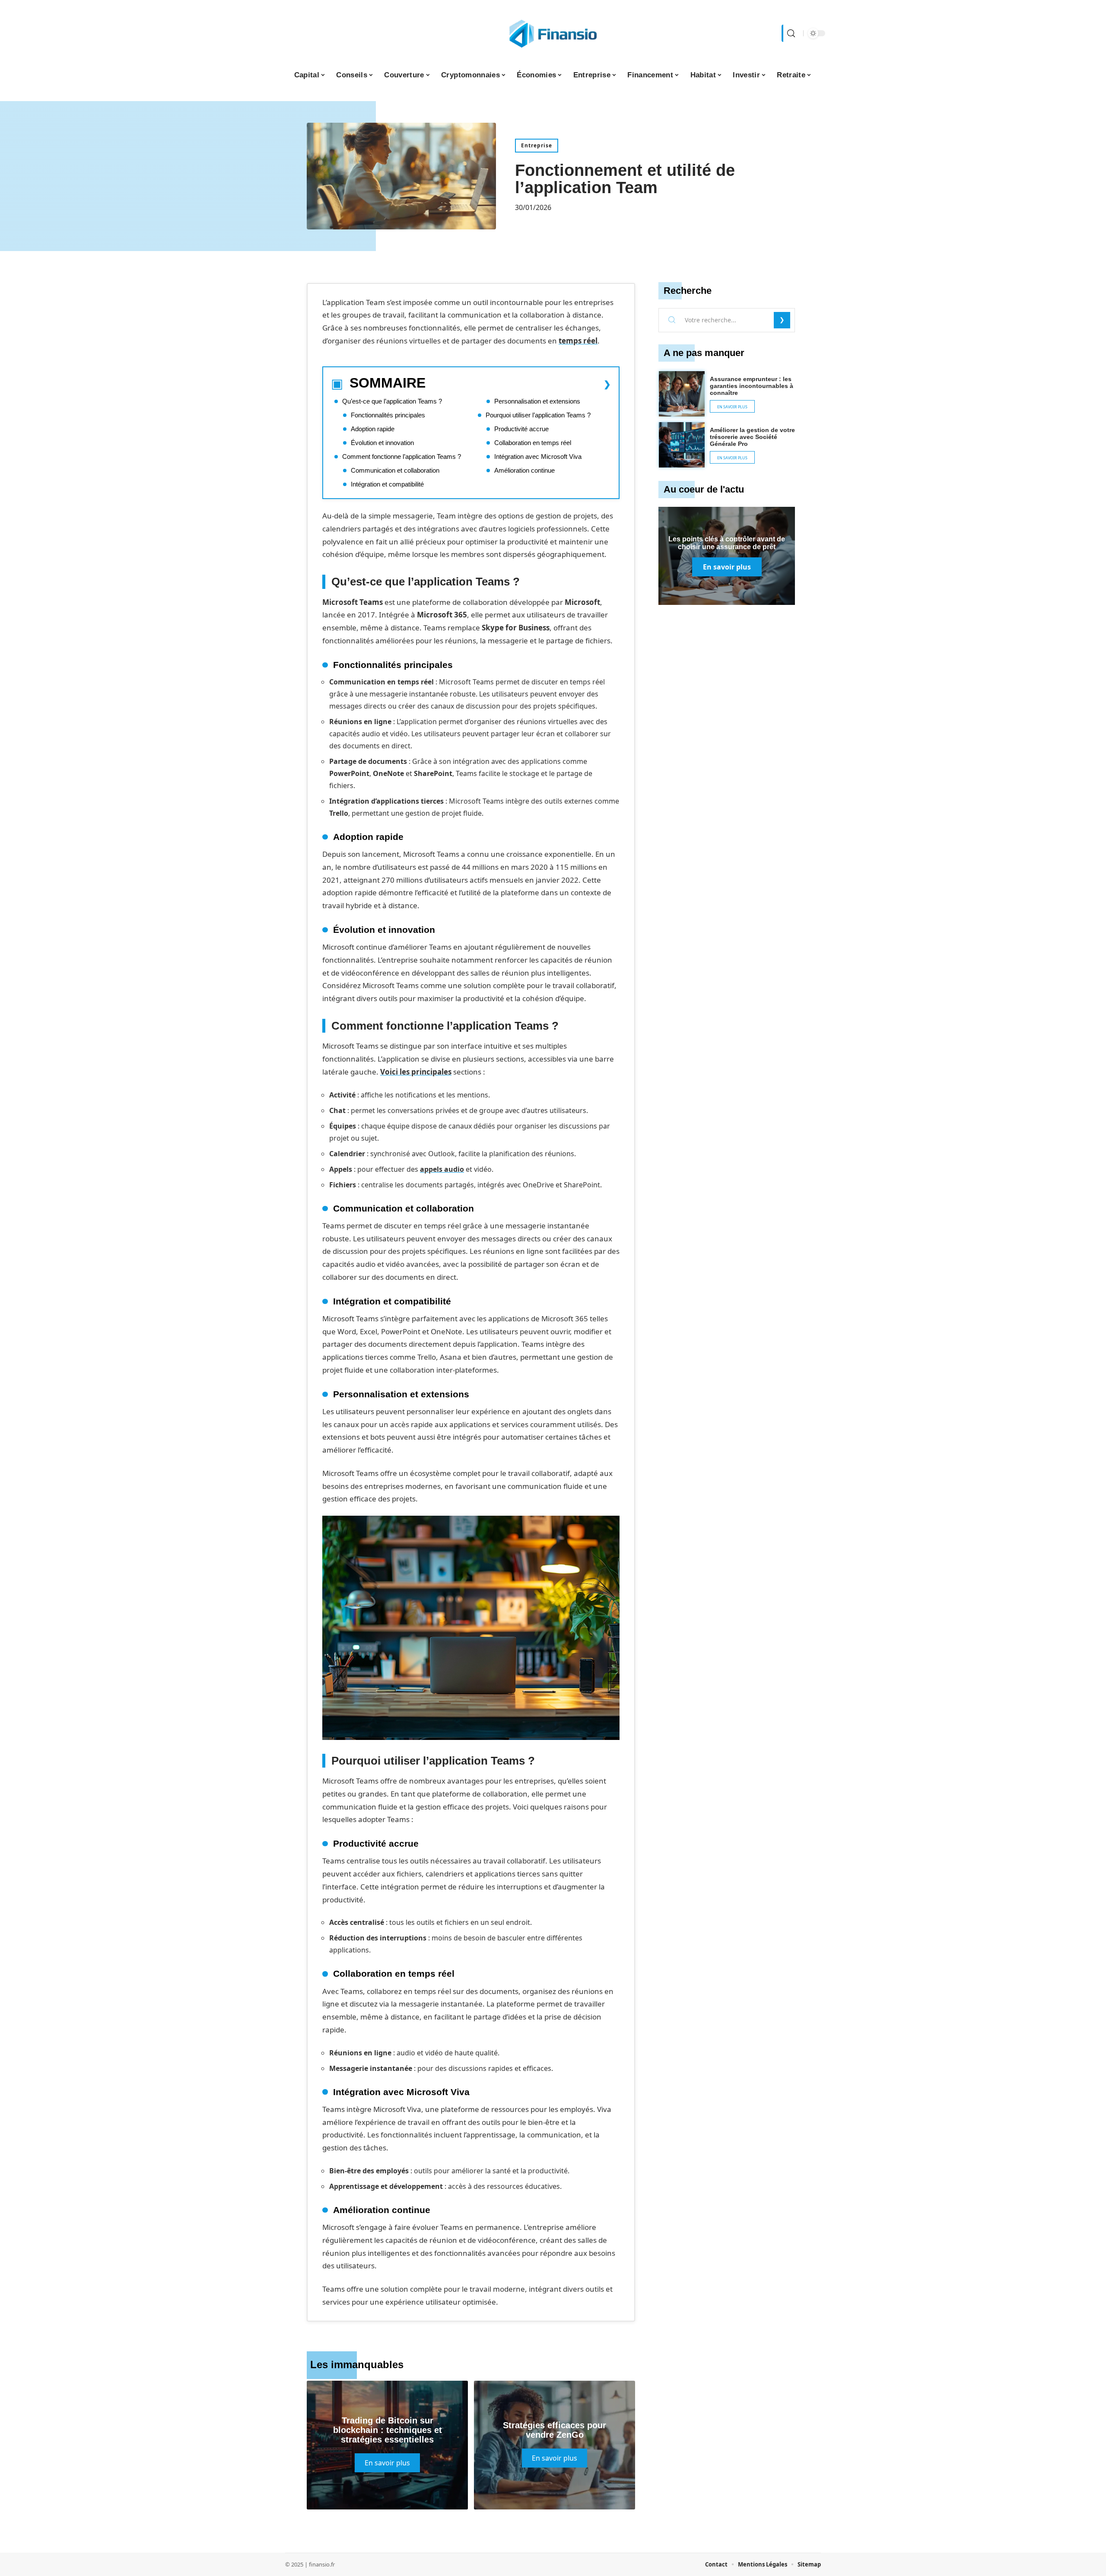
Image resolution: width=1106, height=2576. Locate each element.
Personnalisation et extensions (537, 401)
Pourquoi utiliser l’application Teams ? (538, 415)
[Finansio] (553, 33)
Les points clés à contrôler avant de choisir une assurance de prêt (727, 543)
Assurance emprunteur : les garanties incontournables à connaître (752, 386)
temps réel (578, 341)
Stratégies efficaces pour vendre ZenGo (555, 2430)
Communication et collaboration (395, 470)
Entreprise (537, 145)
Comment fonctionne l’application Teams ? (402, 456)
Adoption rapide (373, 429)
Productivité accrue (521, 429)
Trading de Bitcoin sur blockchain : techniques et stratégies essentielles (388, 2430)
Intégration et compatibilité (387, 484)
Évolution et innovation (382, 443)
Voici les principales (416, 1072)
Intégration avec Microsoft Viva (538, 456)
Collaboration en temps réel (533, 443)
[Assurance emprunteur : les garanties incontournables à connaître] (682, 394)
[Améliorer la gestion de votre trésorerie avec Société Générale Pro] (682, 445)
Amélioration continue (524, 470)
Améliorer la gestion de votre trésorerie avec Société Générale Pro (752, 437)
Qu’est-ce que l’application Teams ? (392, 401)
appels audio (442, 1169)
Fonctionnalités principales (388, 415)
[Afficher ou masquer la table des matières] (518, 384)
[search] (790, 33)
